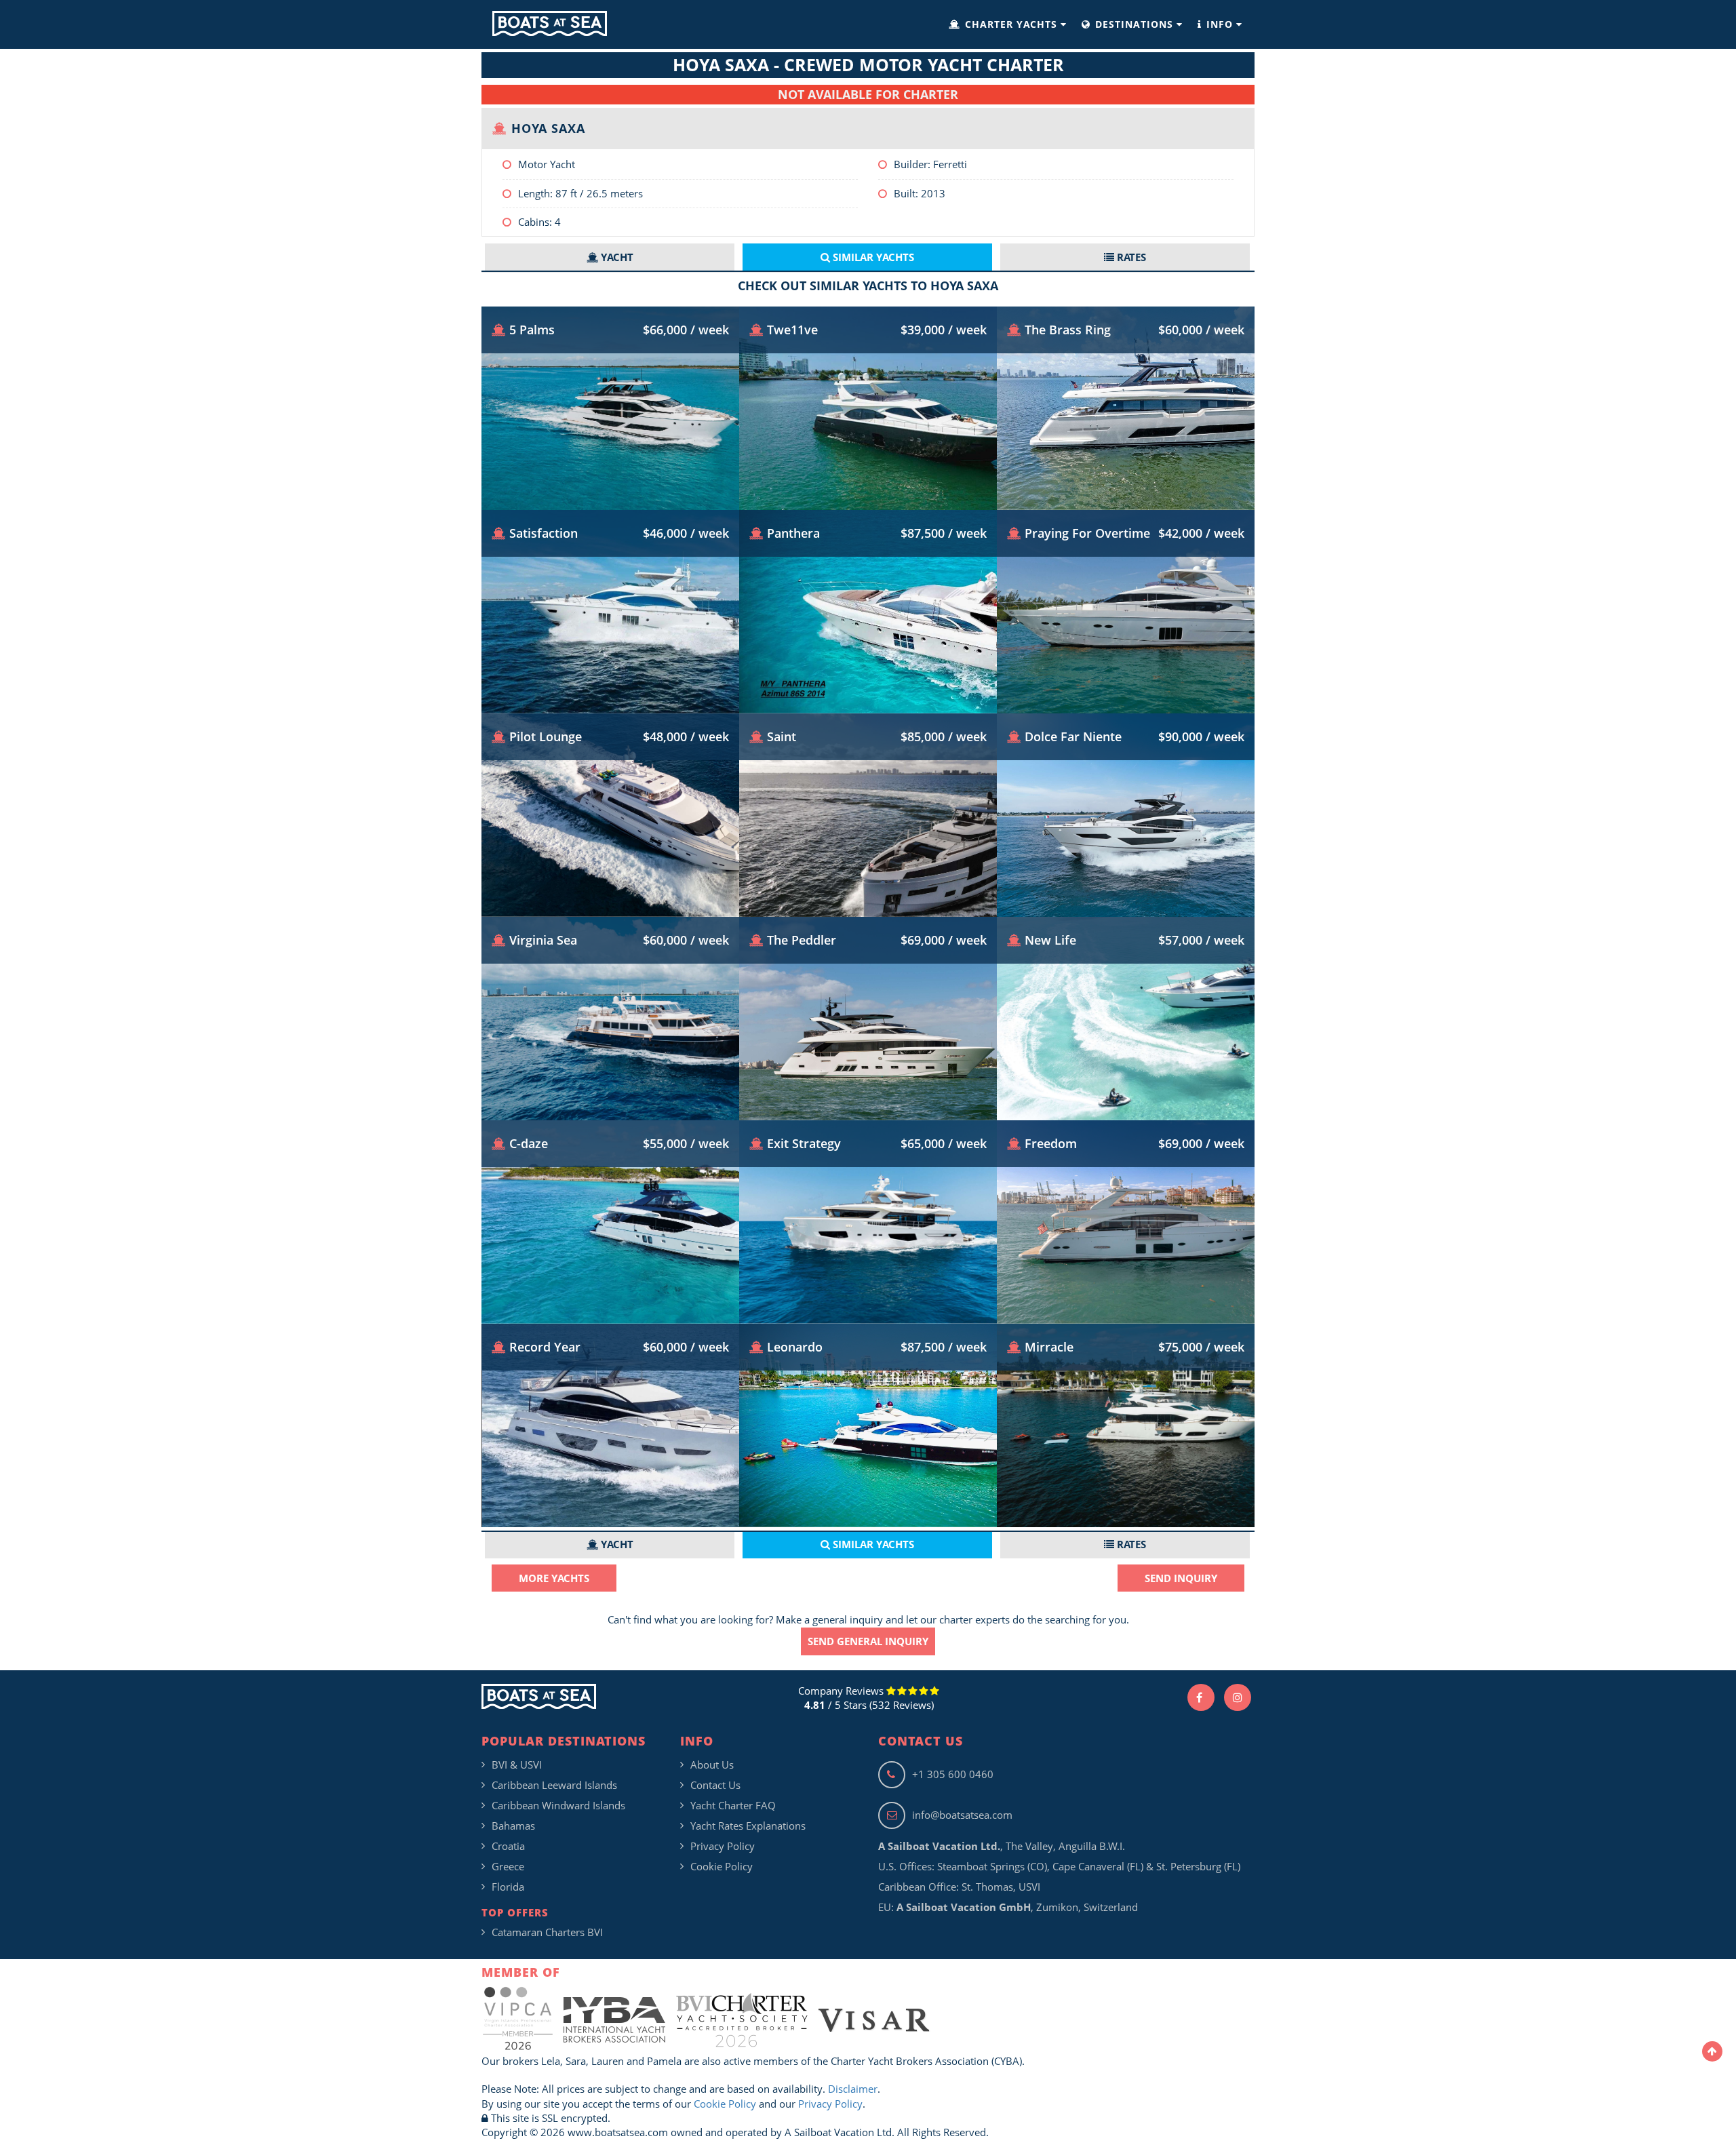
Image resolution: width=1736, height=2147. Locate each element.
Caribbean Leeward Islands (554, 1785)
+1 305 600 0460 (953, 1774)
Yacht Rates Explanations (748, 1826)
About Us (712, 1765)
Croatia (508, 1846)
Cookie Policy (722, 1866)
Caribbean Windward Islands (558, 1805)
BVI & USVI (517, 1765)
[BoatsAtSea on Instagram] (1238, 1697)
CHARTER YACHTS (1011, 24)
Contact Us (715, 1785)
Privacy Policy (723, 1846)
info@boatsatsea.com (962, 1815)
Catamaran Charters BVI (547, 1932)
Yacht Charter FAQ (733, 1805)
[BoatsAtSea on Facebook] (1201, 1697)
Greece (508, 1866)
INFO (1220, 24)
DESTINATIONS (1134, 24)
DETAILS (611, 469)
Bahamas (513, 1826)
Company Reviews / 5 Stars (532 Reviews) (866, 1698)
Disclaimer (853, 2089)
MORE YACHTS (554, 1578)
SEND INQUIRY (1181, 1578)
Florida (508, 1887)
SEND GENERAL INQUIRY (868, 1641)
